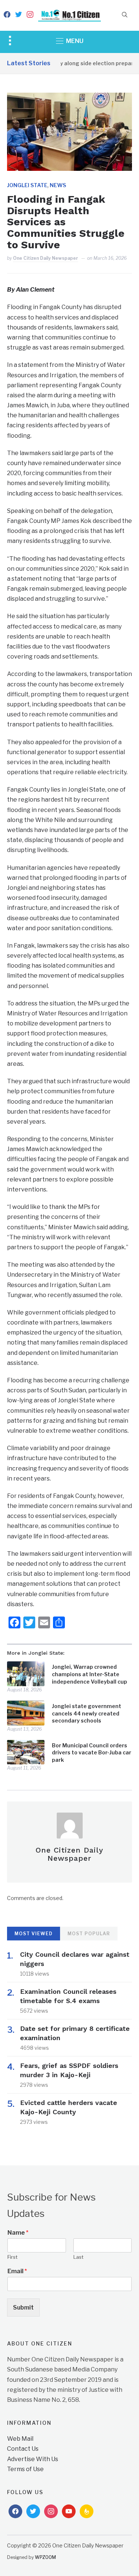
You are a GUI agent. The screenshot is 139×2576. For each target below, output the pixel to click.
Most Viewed (34, 1934)
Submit (23, 2308)
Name (18, 2233)
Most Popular (89, 1934)
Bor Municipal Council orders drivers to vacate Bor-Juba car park (92, 1753)
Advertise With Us (33, 2459)
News (58, 185)
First (12, 2257)
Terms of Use (25, 2469)
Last (78, 2257)
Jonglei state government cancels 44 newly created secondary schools (87, 1713)
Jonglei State (27, 185)
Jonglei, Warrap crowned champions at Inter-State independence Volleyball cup (90, 1674)
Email (17, 2271)
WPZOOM (45, 2557)
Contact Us (23, 2449)
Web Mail (20, 2439)
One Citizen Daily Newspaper (46, 258)
